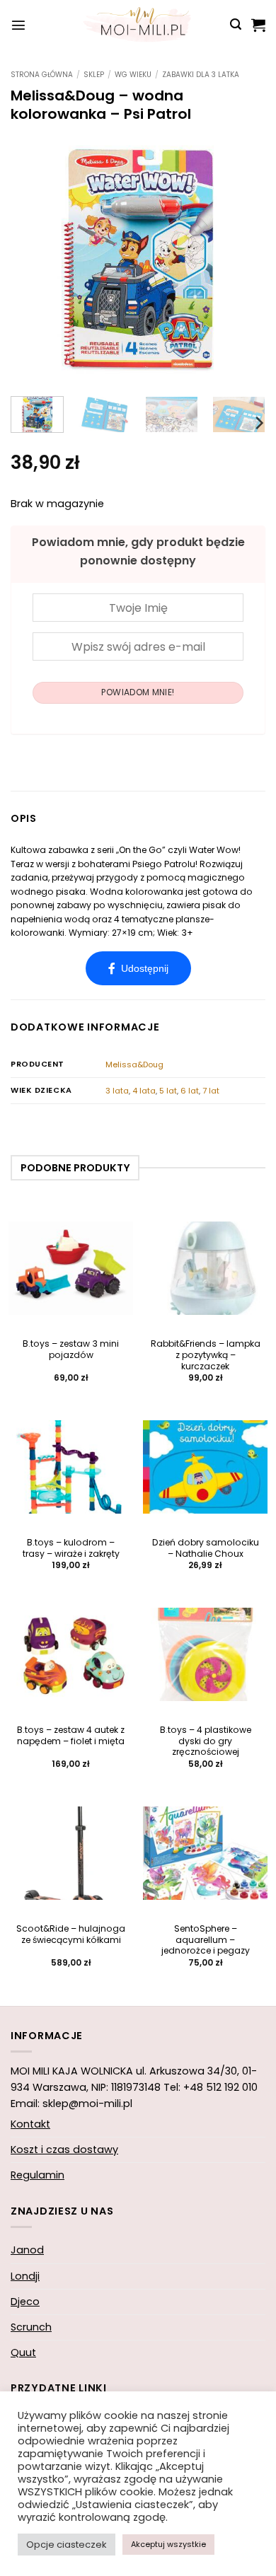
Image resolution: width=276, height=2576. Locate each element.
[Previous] (33, 258)
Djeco (25, 2302)
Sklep (94, 75)
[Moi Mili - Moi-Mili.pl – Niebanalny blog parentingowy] (138, 25)
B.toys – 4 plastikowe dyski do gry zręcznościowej (206, 1741)
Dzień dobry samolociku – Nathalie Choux (206, 1548)
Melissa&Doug (134, 1064)
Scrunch (31, 2327)
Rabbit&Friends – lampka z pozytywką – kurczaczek (206, 1355)
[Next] (243, 258)
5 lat (168, 1091)
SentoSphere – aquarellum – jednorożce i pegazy (206, 1940)
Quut (23, 2352)
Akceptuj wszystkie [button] (168, 2544)
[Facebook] (138, 968)
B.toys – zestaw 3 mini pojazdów (71, 1350)
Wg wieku (133, 75)
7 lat (211, 1091)
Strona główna (42, 75)
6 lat (190, 1091)
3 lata (117, 1091)
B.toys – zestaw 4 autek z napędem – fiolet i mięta (71, 1736)
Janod (27, 2250)
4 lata (144, 1091)
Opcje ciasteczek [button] (67, 2545)
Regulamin (38, 2175)
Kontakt (30, 2124)
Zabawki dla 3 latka (201, 75)
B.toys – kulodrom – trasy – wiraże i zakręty (71, 1548)
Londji (25, 2276)
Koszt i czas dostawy (64, 2149)
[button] (18, 25)
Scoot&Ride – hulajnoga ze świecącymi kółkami (71, 1934)
